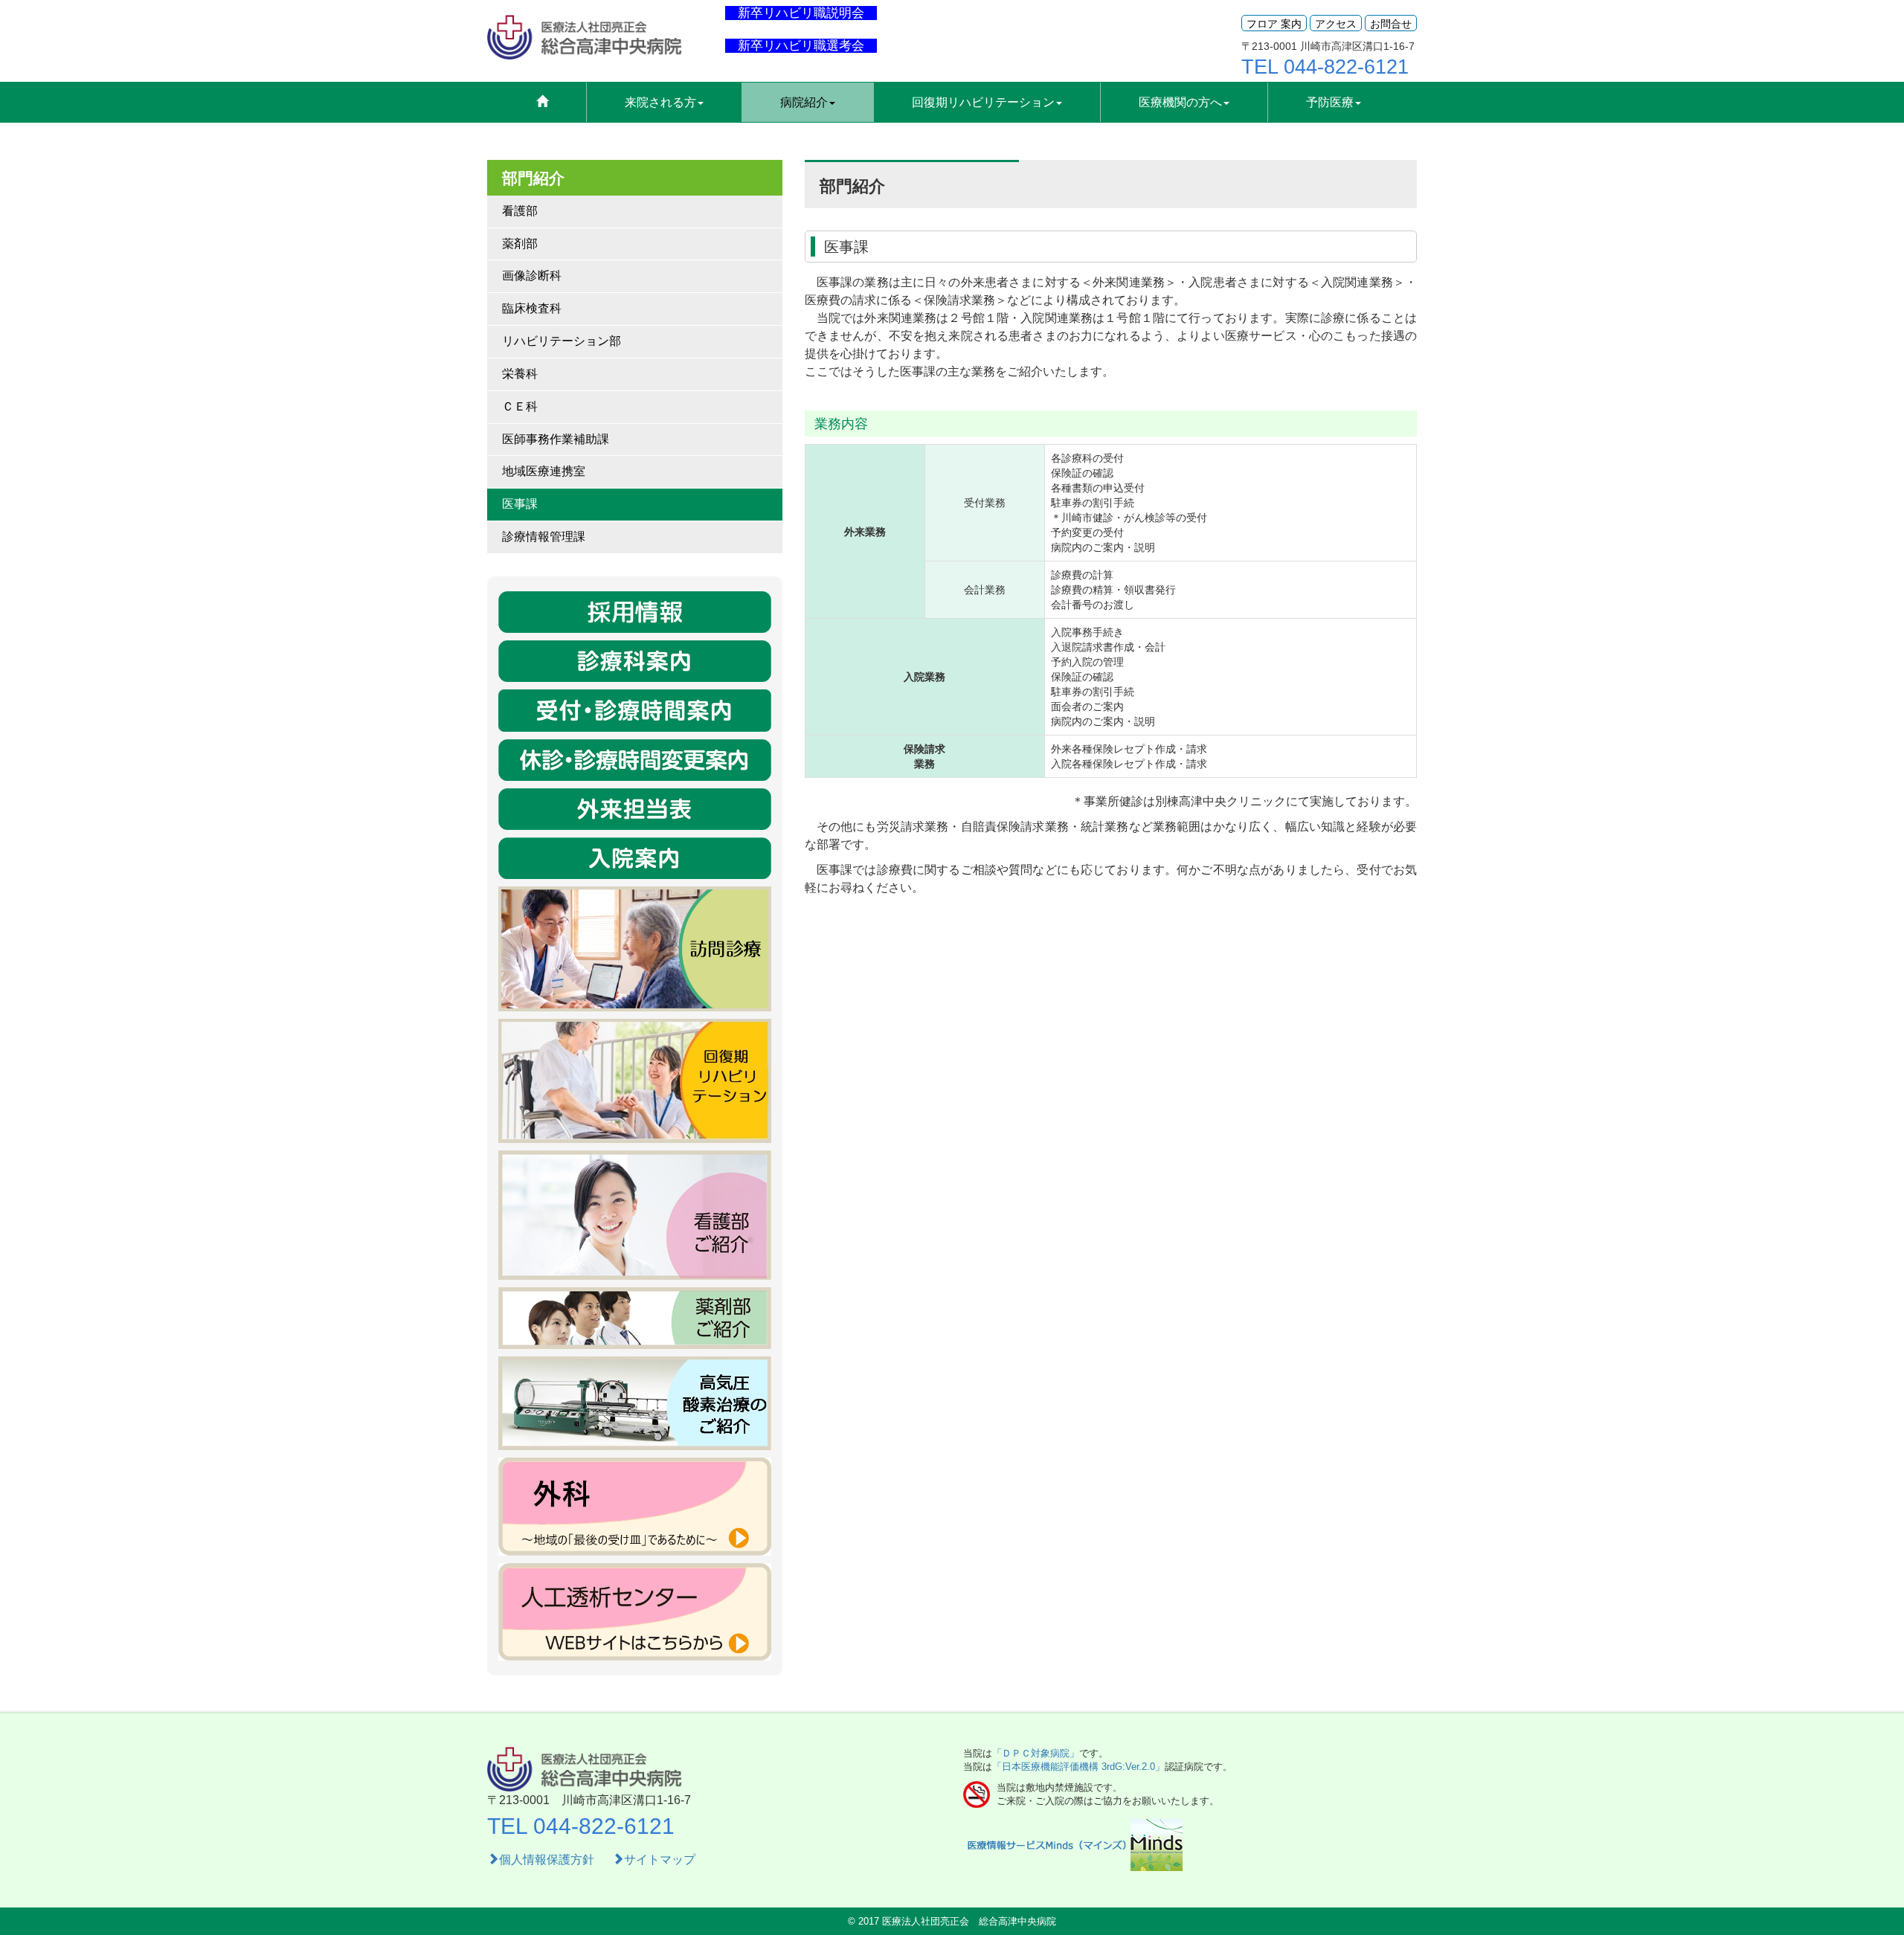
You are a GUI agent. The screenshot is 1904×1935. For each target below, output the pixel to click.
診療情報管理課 (544, 537)
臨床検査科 (532, 308)
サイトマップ (660, 1860)
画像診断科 (532, 276)
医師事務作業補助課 (556, 439)
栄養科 (520, 374)
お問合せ (1391, 24)
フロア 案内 (1274, 24)
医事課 (520, 504)
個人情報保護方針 (548, 1860)
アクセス (1336, 24)
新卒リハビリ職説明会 (801, 13)
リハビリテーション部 (562, 341)
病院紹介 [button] (804, 102)
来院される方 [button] (660, 102)
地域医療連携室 (544, 471)
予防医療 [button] (1330, 102)
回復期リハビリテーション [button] (983, 102)
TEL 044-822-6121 (1325, 67)
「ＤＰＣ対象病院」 (1036, 1753)
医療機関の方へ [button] (1180, 102)
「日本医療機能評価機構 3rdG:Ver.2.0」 (1078, 1767)
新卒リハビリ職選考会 (801, 46)
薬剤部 (520, 244)
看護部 (520, 211)
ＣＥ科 (520, 406)
